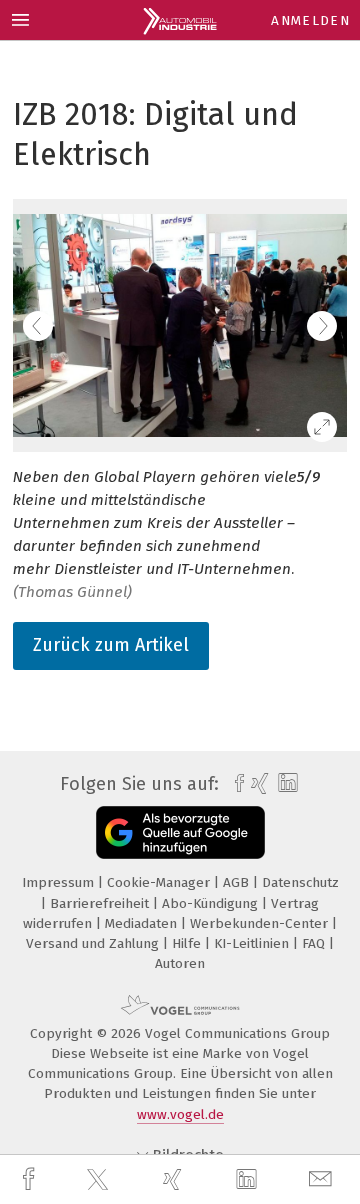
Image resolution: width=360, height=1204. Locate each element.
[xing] (175, 1179)
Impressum (60, 882)
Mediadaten (143, 923)
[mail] (323, 1179)
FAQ (315, 943)
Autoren (180, 963)
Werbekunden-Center (261, 923)
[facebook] (31, 1179)
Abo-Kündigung (212, 903)
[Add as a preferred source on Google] (180, 832)
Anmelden (310, 20)
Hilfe (188, 943)
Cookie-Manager (160, 882)
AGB (238, 882)
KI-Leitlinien (253, 943)
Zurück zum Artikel (111, 645)
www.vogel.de (180, 1114)
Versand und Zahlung (94, 943)
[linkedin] (249, 1180)
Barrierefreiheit (101, 903)
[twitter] (100, 1180)
